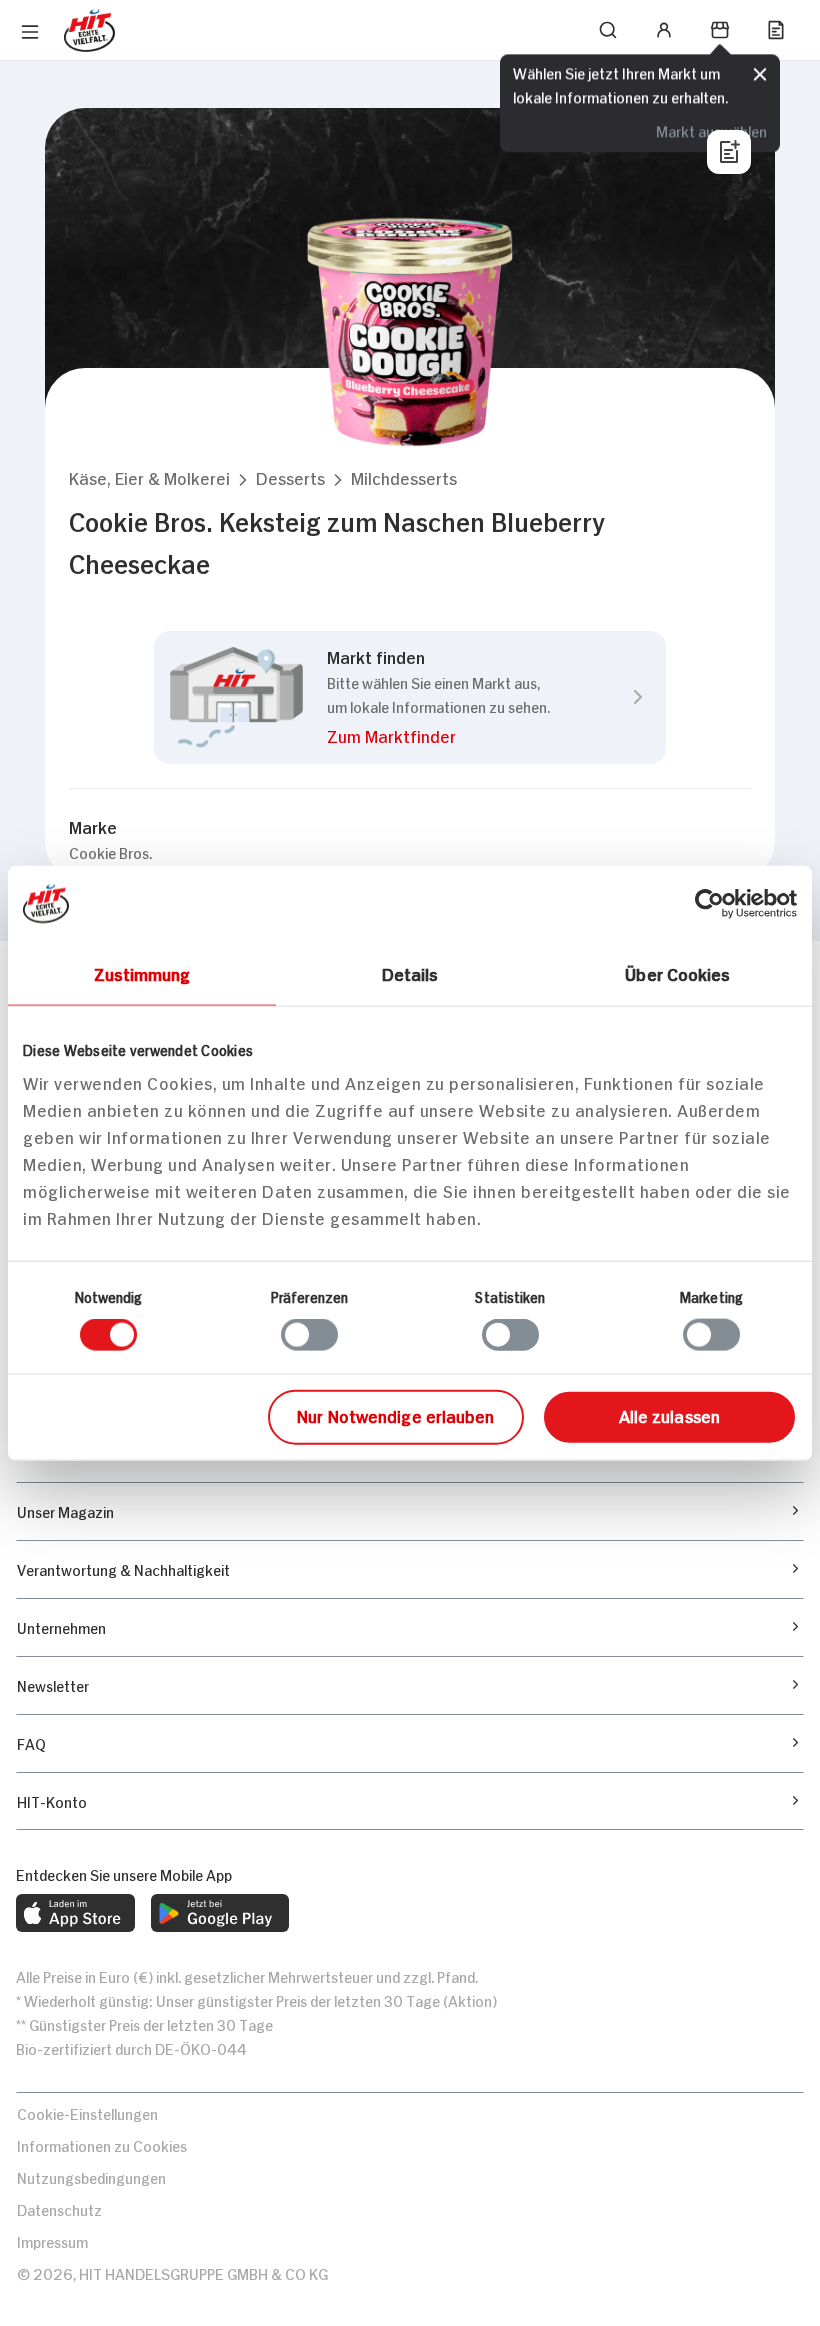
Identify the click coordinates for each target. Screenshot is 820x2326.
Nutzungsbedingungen (91, 2176)
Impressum (52, 2240)
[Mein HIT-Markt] (720, 30)
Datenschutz (59, 2208)
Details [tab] (410, 973)
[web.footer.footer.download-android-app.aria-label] (220, 1913)
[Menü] (30, 32)
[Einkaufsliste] (776, 30)
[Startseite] (89, 30)
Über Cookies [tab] (677, 973)
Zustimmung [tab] (142, 973)
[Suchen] (608, 30)
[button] (149, 477)
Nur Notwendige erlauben (395, 1414)
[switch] (309, 1335)
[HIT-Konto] (664, 30)
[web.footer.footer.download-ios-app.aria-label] (75, 1913)
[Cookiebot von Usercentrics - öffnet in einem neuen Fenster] (709, 904)
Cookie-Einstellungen (87, 2112)
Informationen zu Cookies (102, 2144)
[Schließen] (760, 75)
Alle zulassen (669, 1414)
